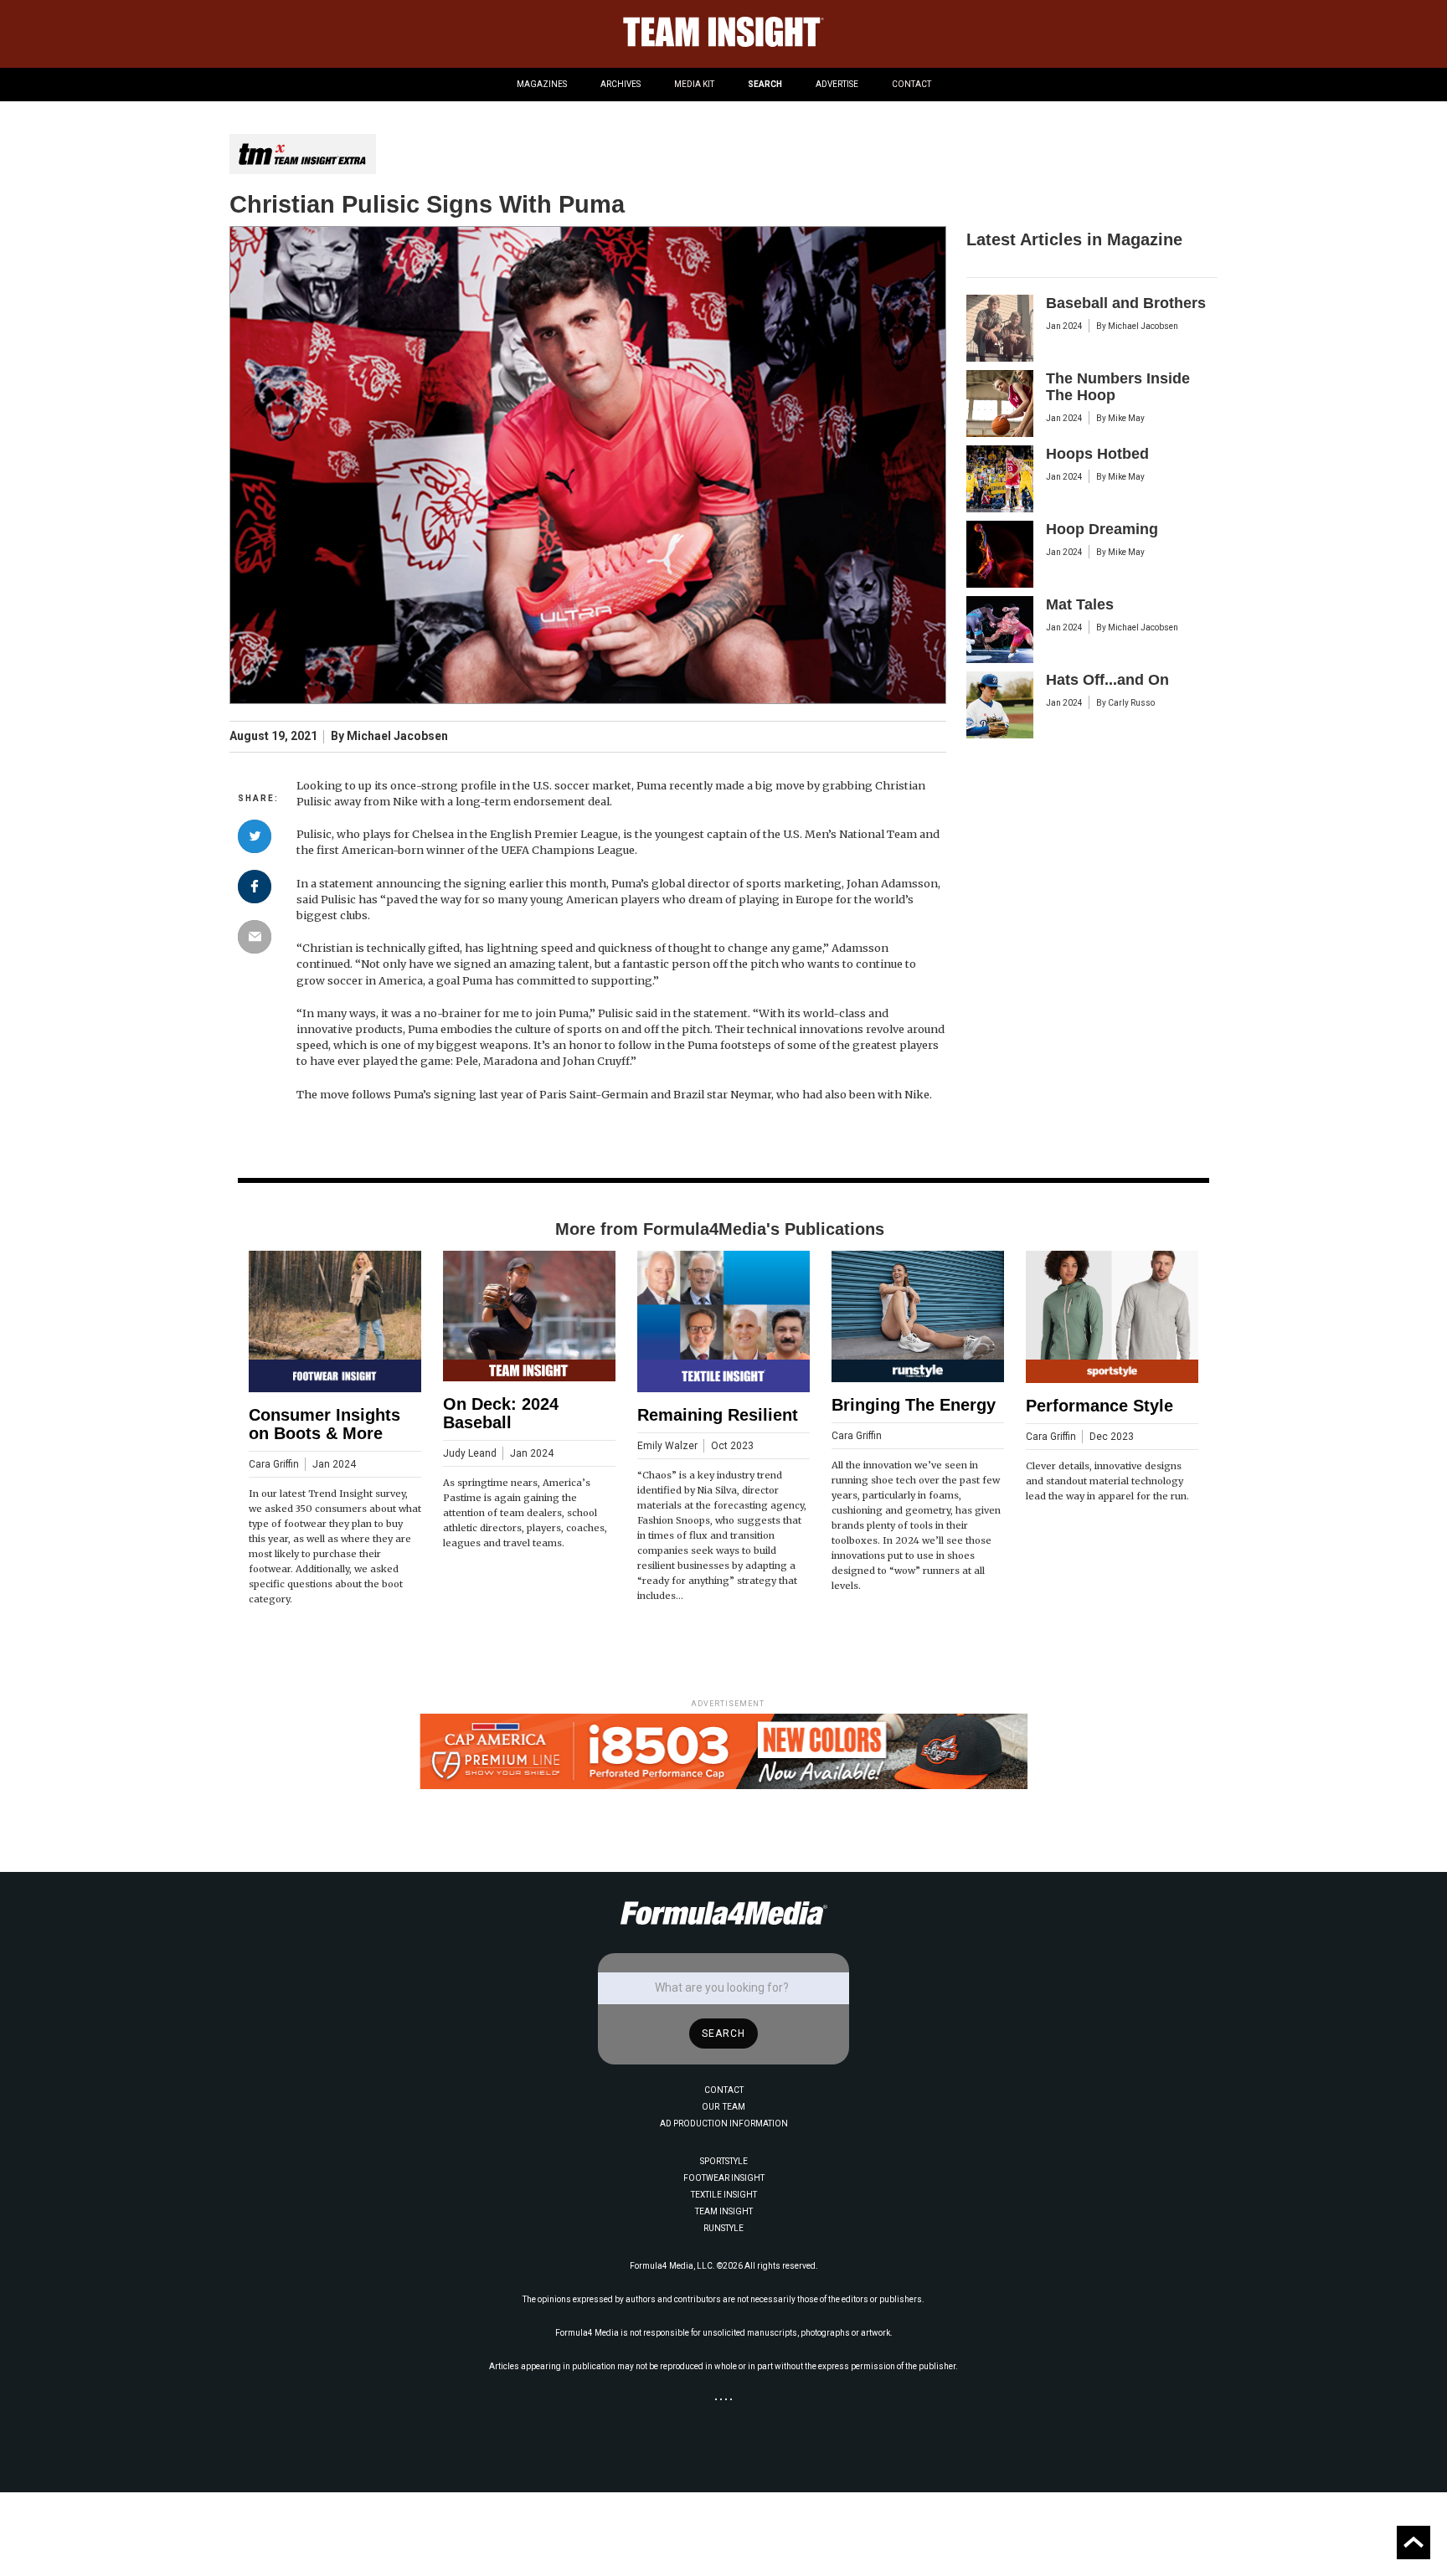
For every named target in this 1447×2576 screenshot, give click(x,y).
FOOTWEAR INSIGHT (724, 2178)
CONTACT (911, 84)
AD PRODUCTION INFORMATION (724, 2124)
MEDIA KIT (694, 84)
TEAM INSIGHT (724, 2211)
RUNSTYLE (723, 2228)
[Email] (255, 937)
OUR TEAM (723, 2107)
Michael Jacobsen (397, 736)
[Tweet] (255, 836)
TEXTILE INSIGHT (724, 2195)
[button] (542, 85)
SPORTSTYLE (724, 2161)
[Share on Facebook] (255, 887)
